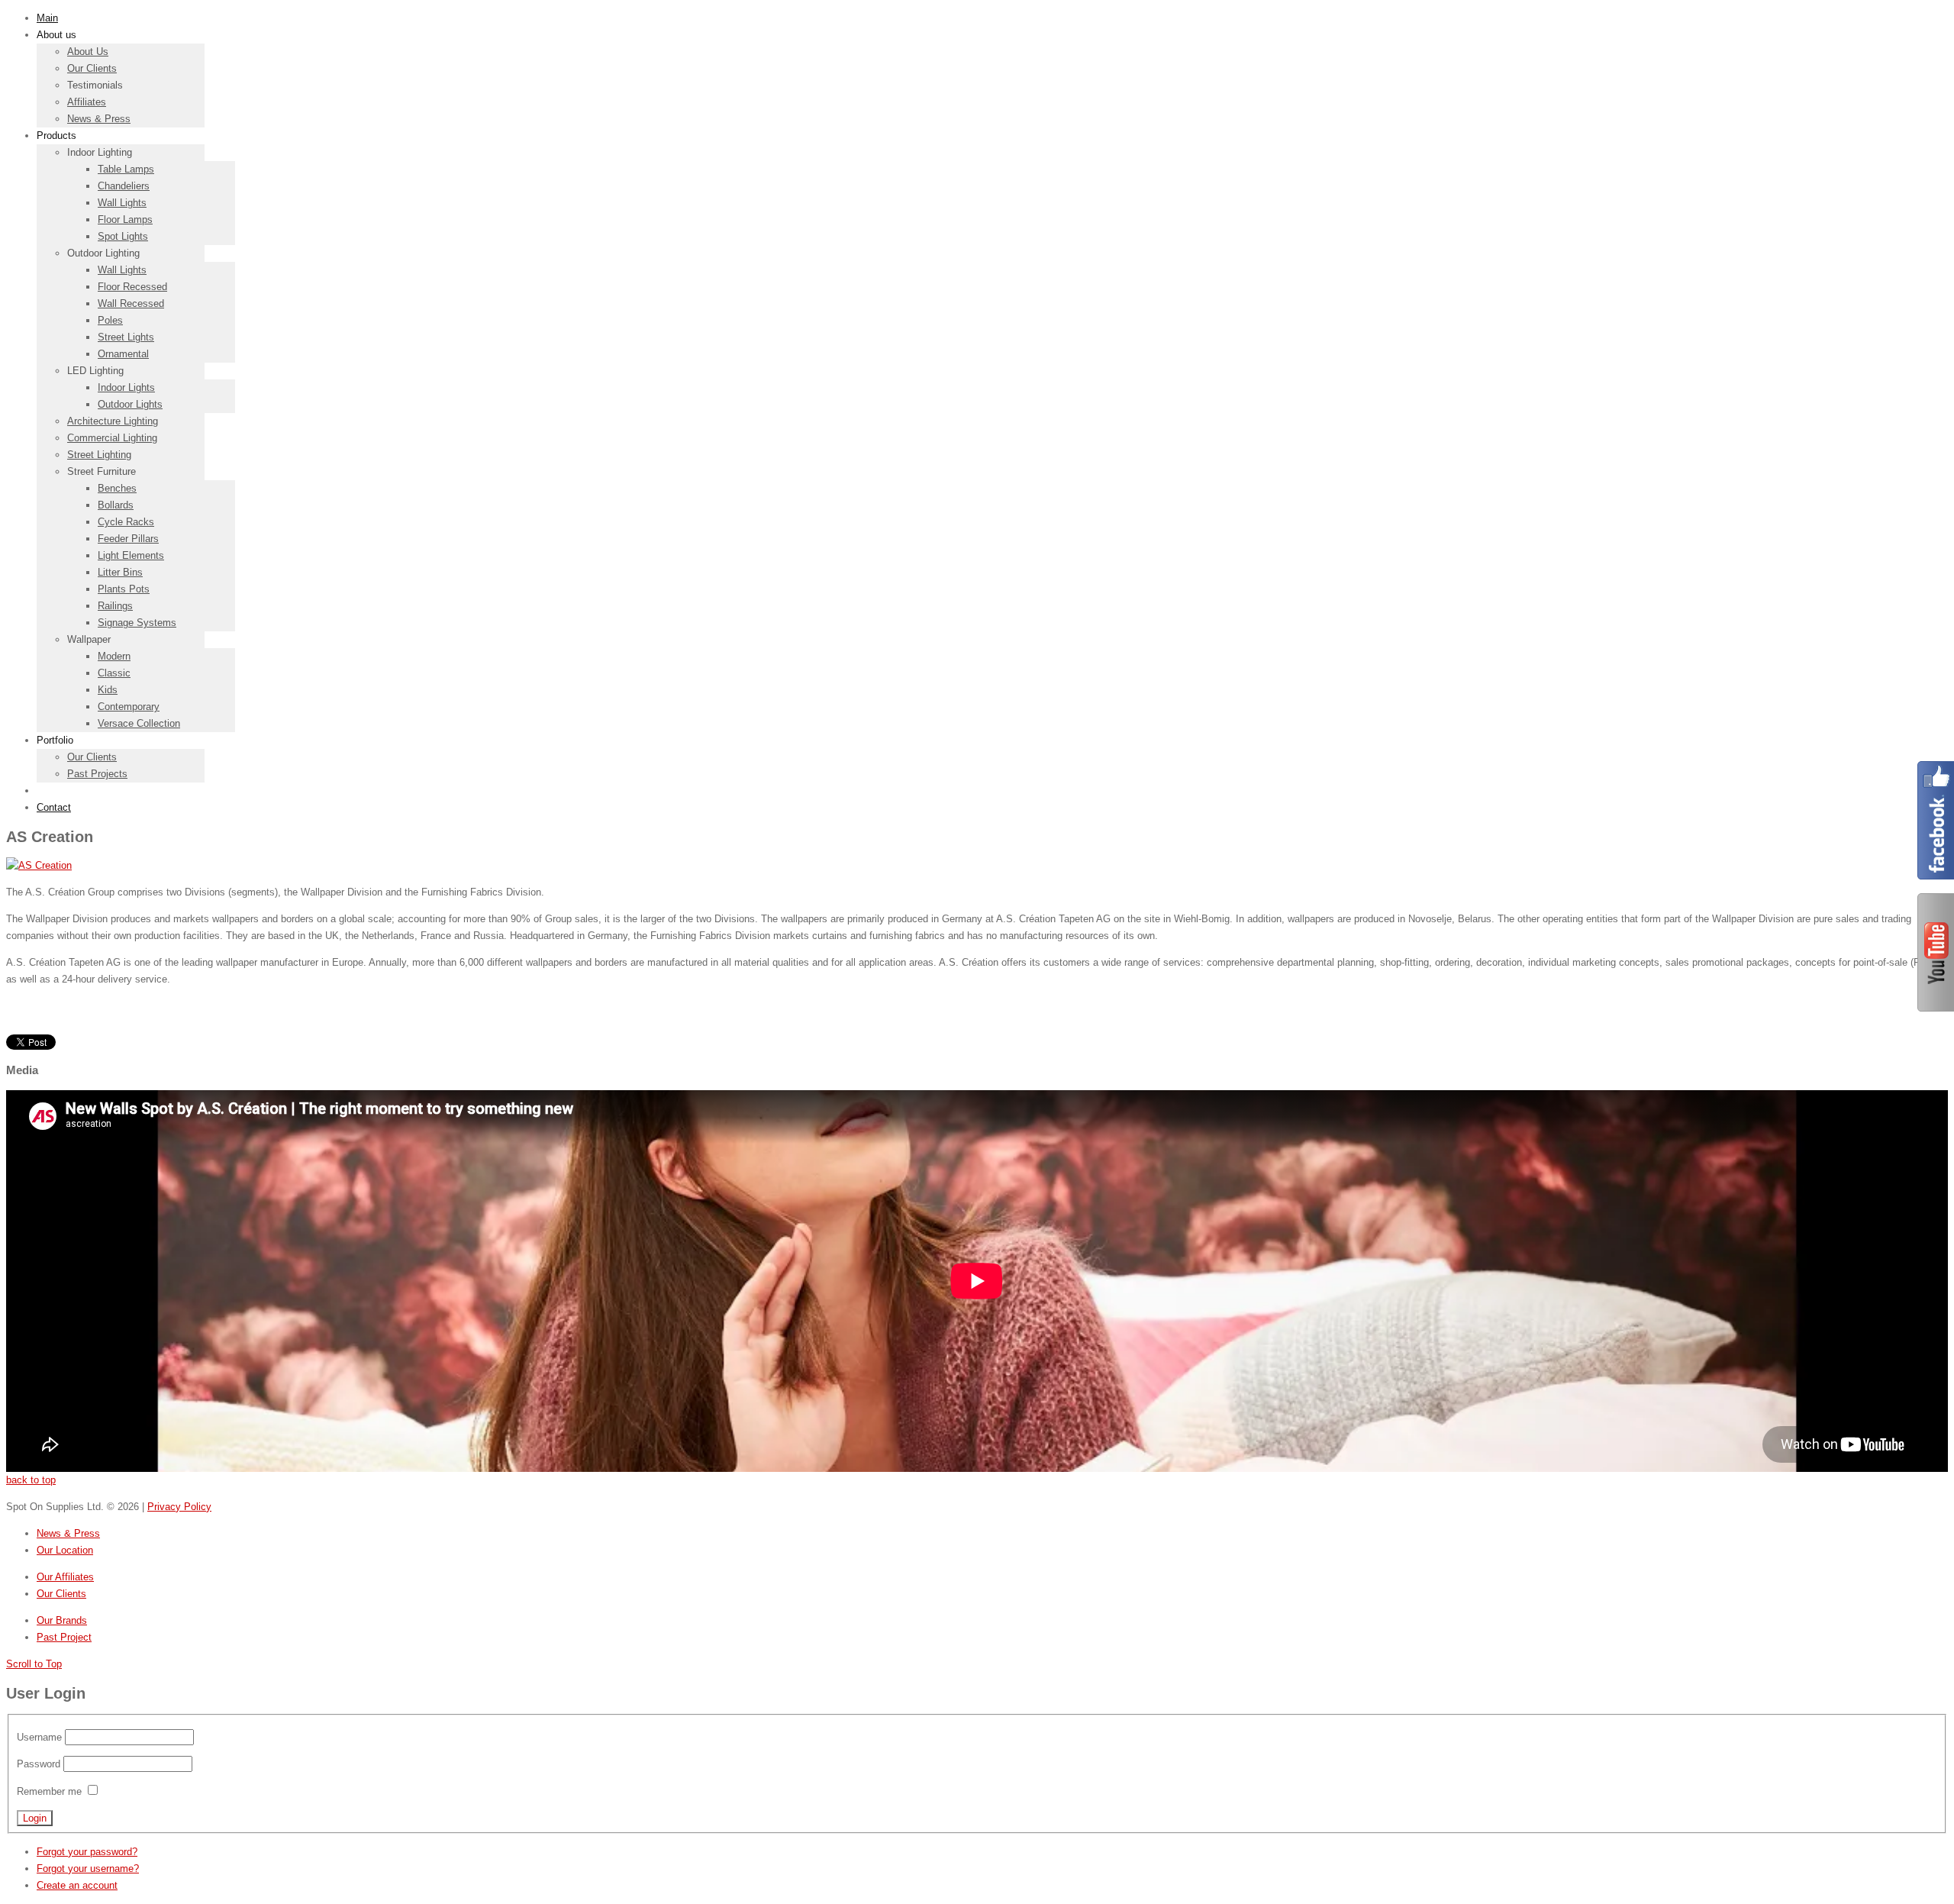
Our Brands (62, 1620)
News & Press (68, 1533)
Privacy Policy (179, 1507)
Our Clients (61, 1594)
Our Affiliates (65, 1577)
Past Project (64, 1637)
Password (39, 1764)
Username (39, 1737)
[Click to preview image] (39, 865)
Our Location (65, 1550)
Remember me (49, 1791)
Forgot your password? (87, 1852)
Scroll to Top (34, 1664)
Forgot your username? (88, 1869)
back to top (31, 1480)
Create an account (77, 1885)
